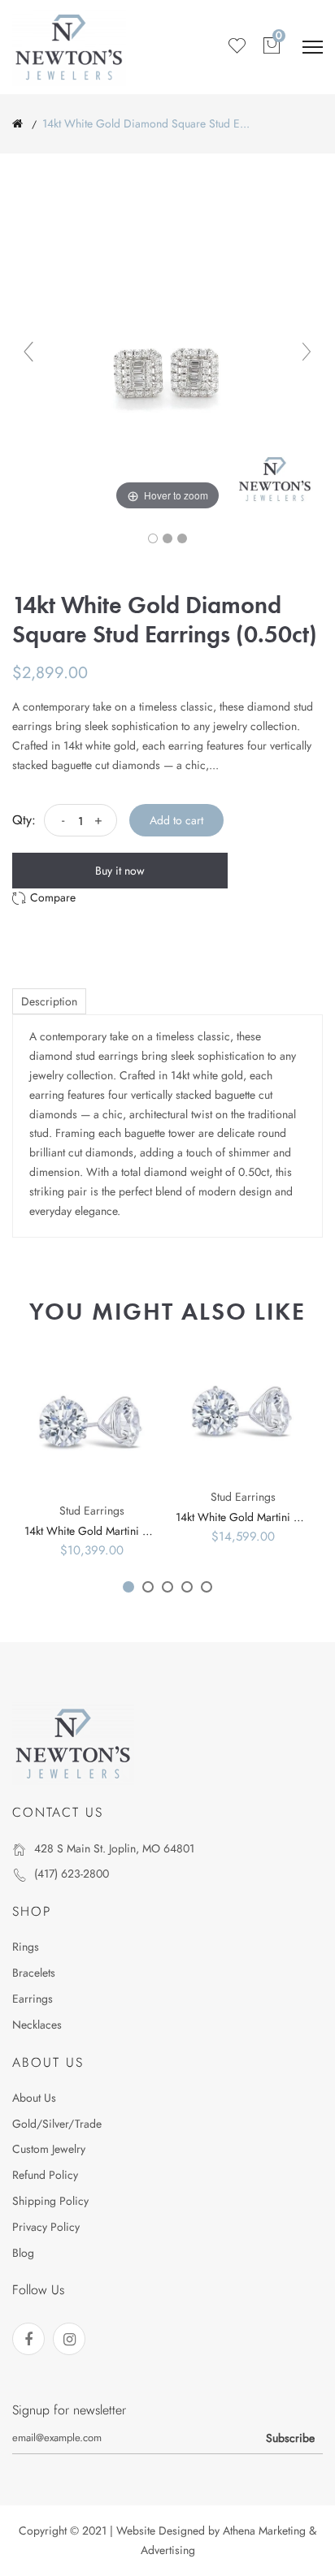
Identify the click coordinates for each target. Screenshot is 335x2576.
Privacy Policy (46, 2227)
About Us (34, 2098)
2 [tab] (148, 1587)
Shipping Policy (50, 2201)
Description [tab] (49, 1001)
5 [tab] (207, 1587)
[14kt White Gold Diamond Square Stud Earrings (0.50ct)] (153, 538)
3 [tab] (167, 1587)
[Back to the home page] (17, 123)
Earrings (33, 1999)
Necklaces (37, 2025)
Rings (26, 1947)
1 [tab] (128, 1587)
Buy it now (120, 871)
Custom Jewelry (49, 2149)
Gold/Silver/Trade (57, 2124)
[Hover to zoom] (167, 359)
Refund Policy (45, 2175)
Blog (23, 2253)
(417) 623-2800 (72, 1874)
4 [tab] (187, 1587)
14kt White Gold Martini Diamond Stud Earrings (140, 1531)
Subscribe (290, 2438)
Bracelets (34, 1973)
